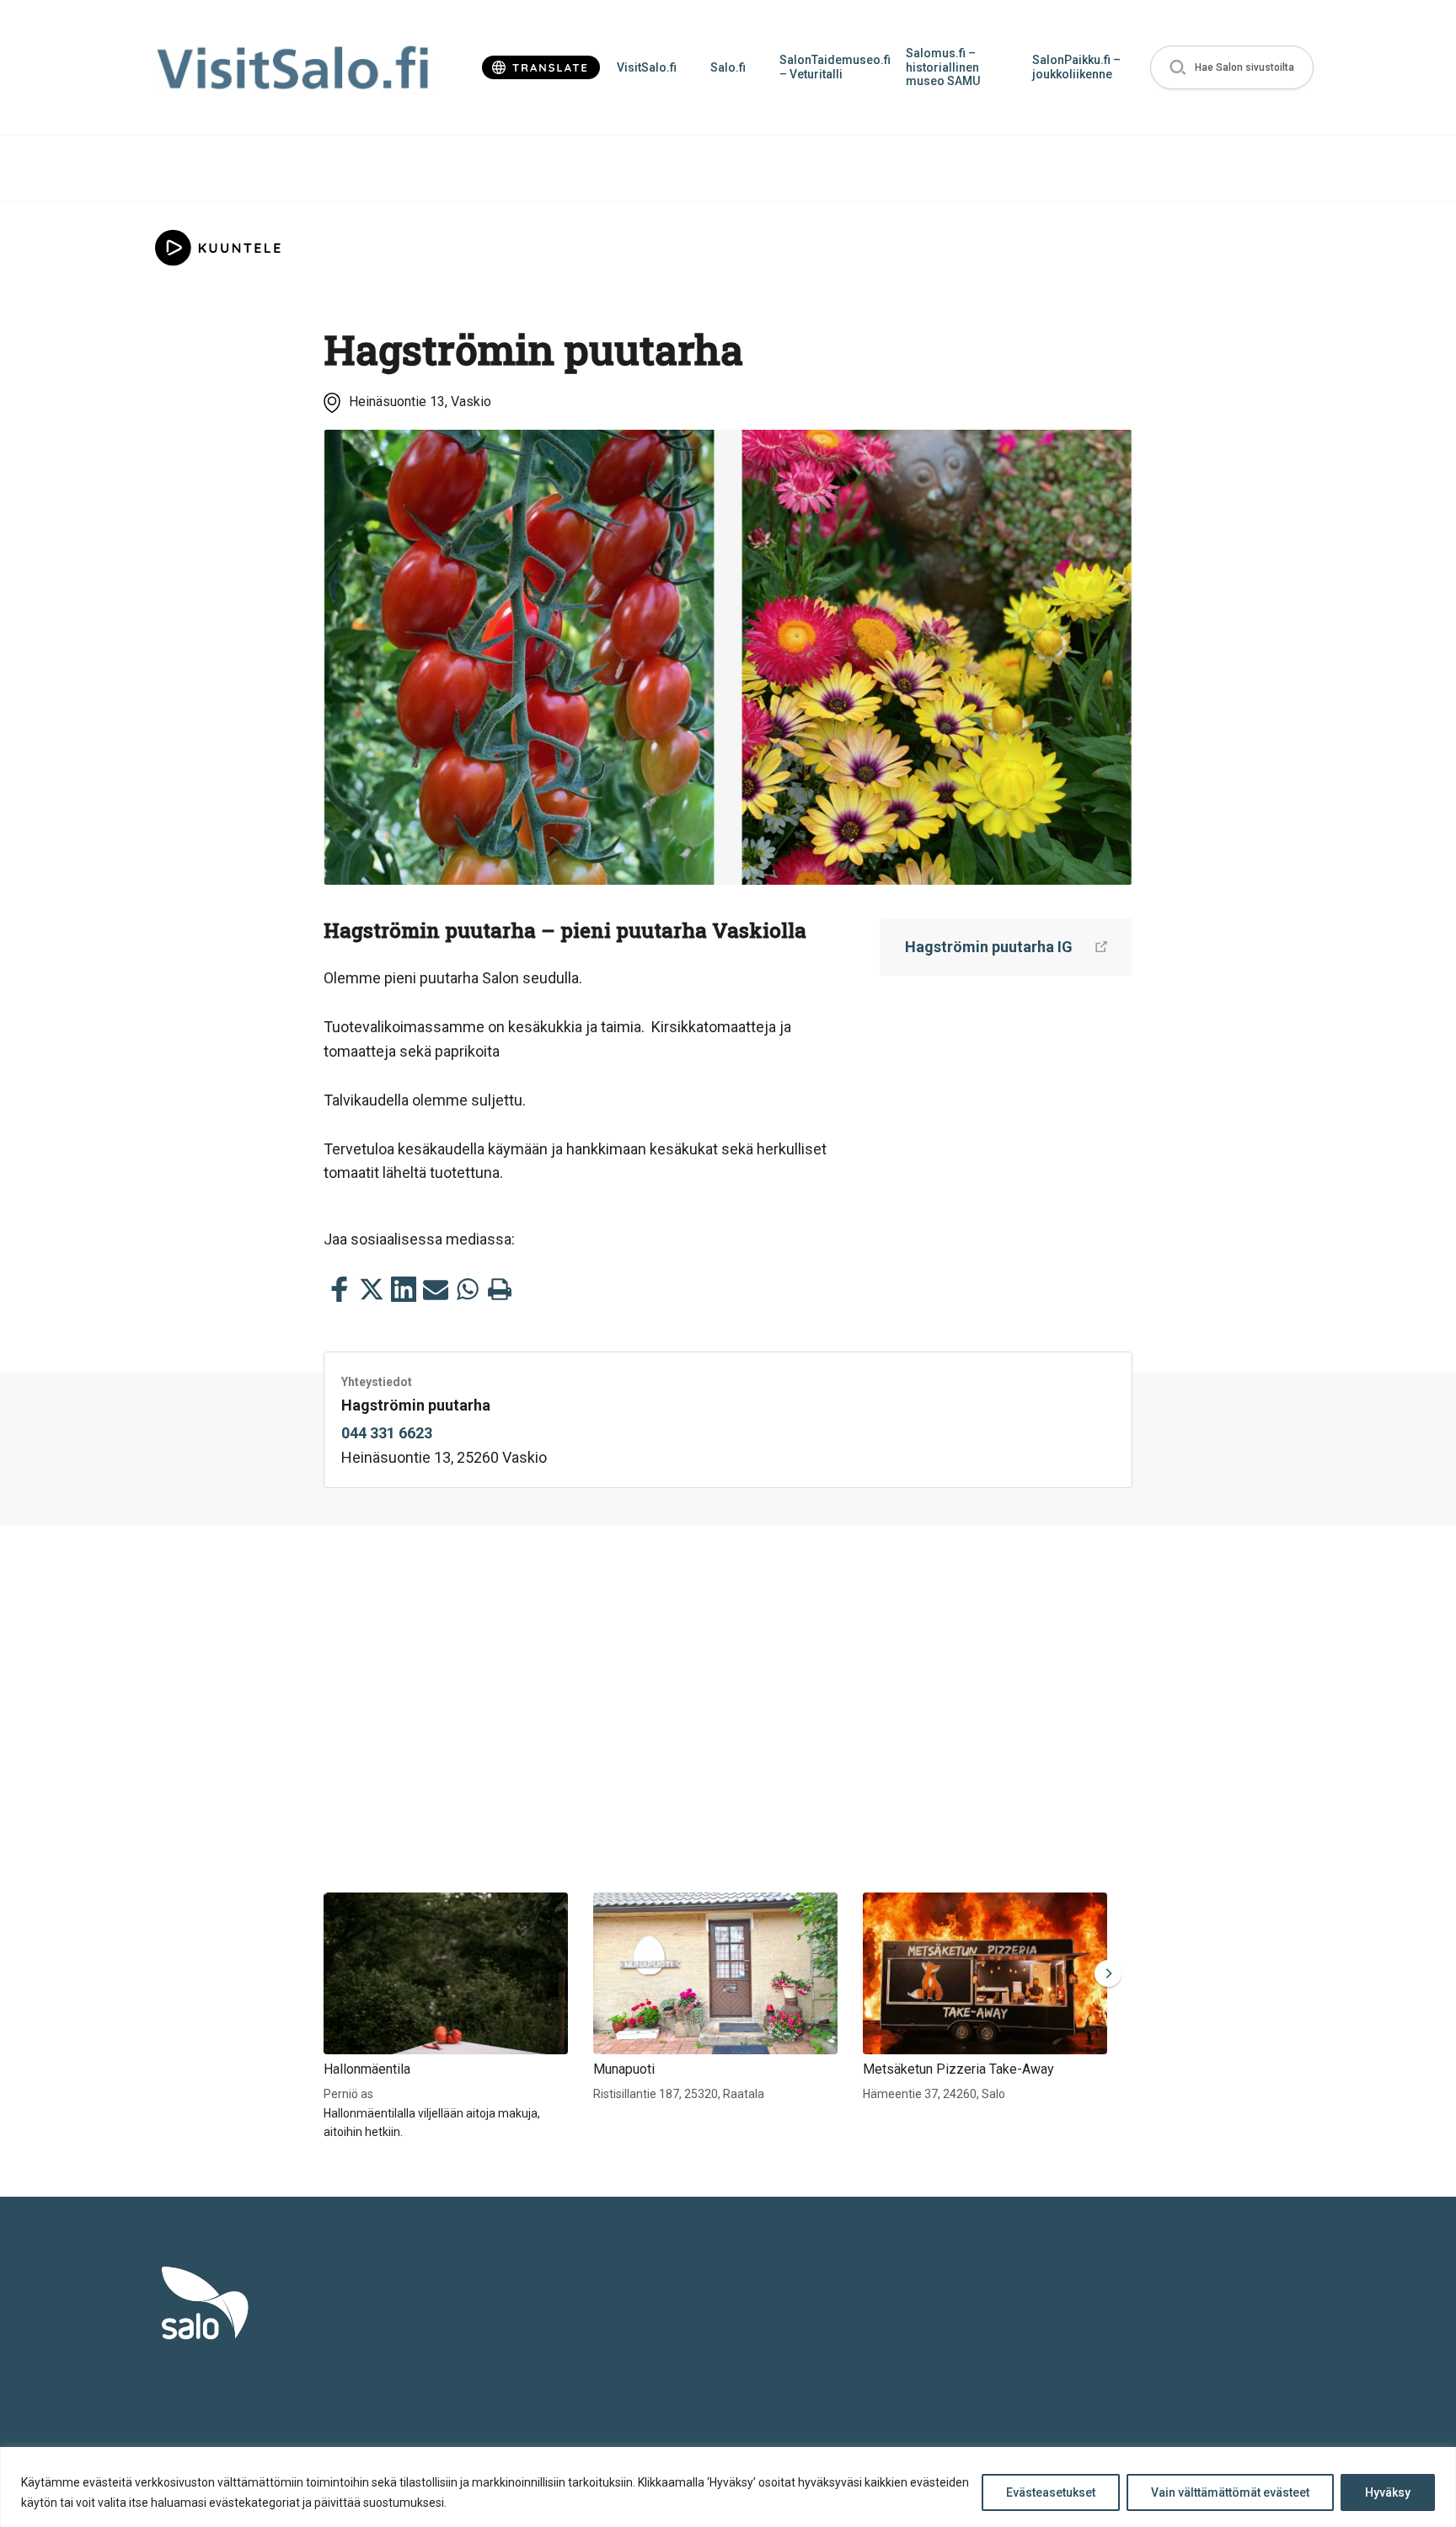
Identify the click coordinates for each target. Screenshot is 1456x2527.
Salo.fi (728, 67)
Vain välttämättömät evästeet (1230, 2492)
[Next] (1105, 1973)
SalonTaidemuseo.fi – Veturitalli (834, 67)
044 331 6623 (387, 1433)
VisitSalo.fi (647, 67)
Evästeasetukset (1051, 2492)
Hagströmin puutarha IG (989, 947)
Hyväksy (1388, 2492)
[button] (1232, 68)
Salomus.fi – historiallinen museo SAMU (943, 67)
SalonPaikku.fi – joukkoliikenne (1076, 67)
